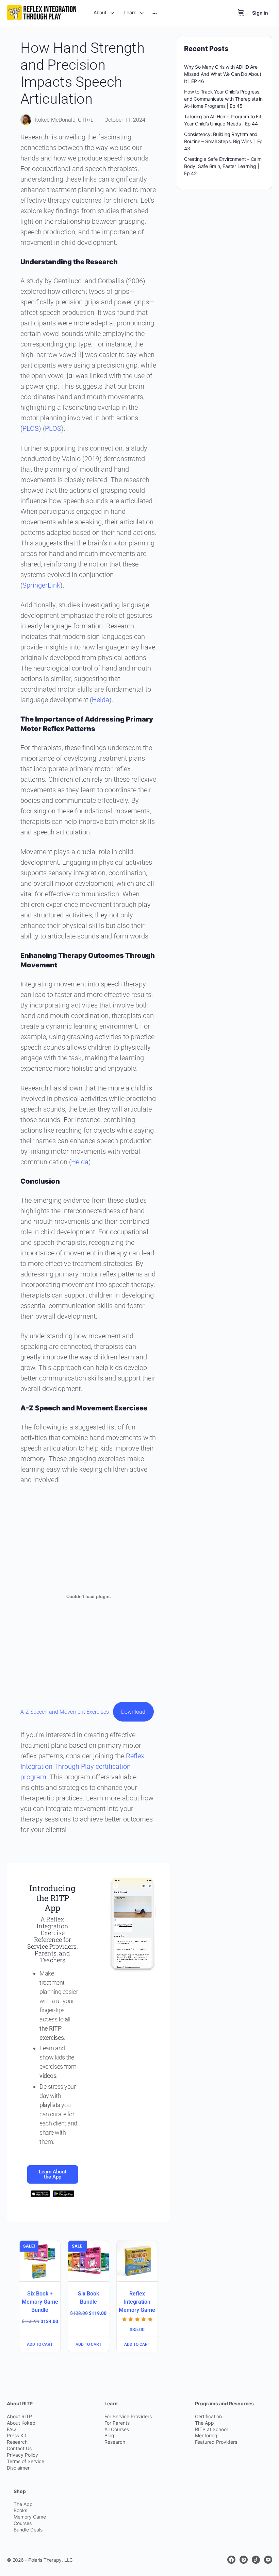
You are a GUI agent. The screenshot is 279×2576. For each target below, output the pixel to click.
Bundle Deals (28, 2530)
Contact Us (19, 2448)
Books (20, 2510)
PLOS (31, 428)
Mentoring (206, 2435)
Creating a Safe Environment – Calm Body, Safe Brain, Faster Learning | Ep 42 (223, 166)
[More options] (155, 13)
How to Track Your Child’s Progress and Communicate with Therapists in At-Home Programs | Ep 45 (223, 99)
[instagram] (244, 2560)
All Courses (117, 2429)
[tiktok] (256, 2560)
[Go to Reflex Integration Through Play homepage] (42, 12)
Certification (208, 2416)
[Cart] (241, 13)
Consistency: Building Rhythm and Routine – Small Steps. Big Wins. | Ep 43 (223, 141)
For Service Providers (128, 2416)
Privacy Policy (22, 2455)
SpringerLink (41, 585)
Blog (109, 2435)
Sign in (260, 13)
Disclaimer (18, 2468)
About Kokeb (21, 2422)
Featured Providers (216, 2442)
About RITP (19, 2416)
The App (204, 2422)
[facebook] (231, 2560)
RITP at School (211, 2429)
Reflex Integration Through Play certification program (82, 1766)
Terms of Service (26, 2461)
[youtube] (268, 2560)
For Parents (117, 2422)
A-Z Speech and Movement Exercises (65, 1712)
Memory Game (30, 2517)
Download (133, 1712)
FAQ (11, 2429)
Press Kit (17, 2435)
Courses (23, 2523)
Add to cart (40, 2344)
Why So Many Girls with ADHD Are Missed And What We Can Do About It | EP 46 (223, 74)
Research (17, 2442)
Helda (101, 700)
